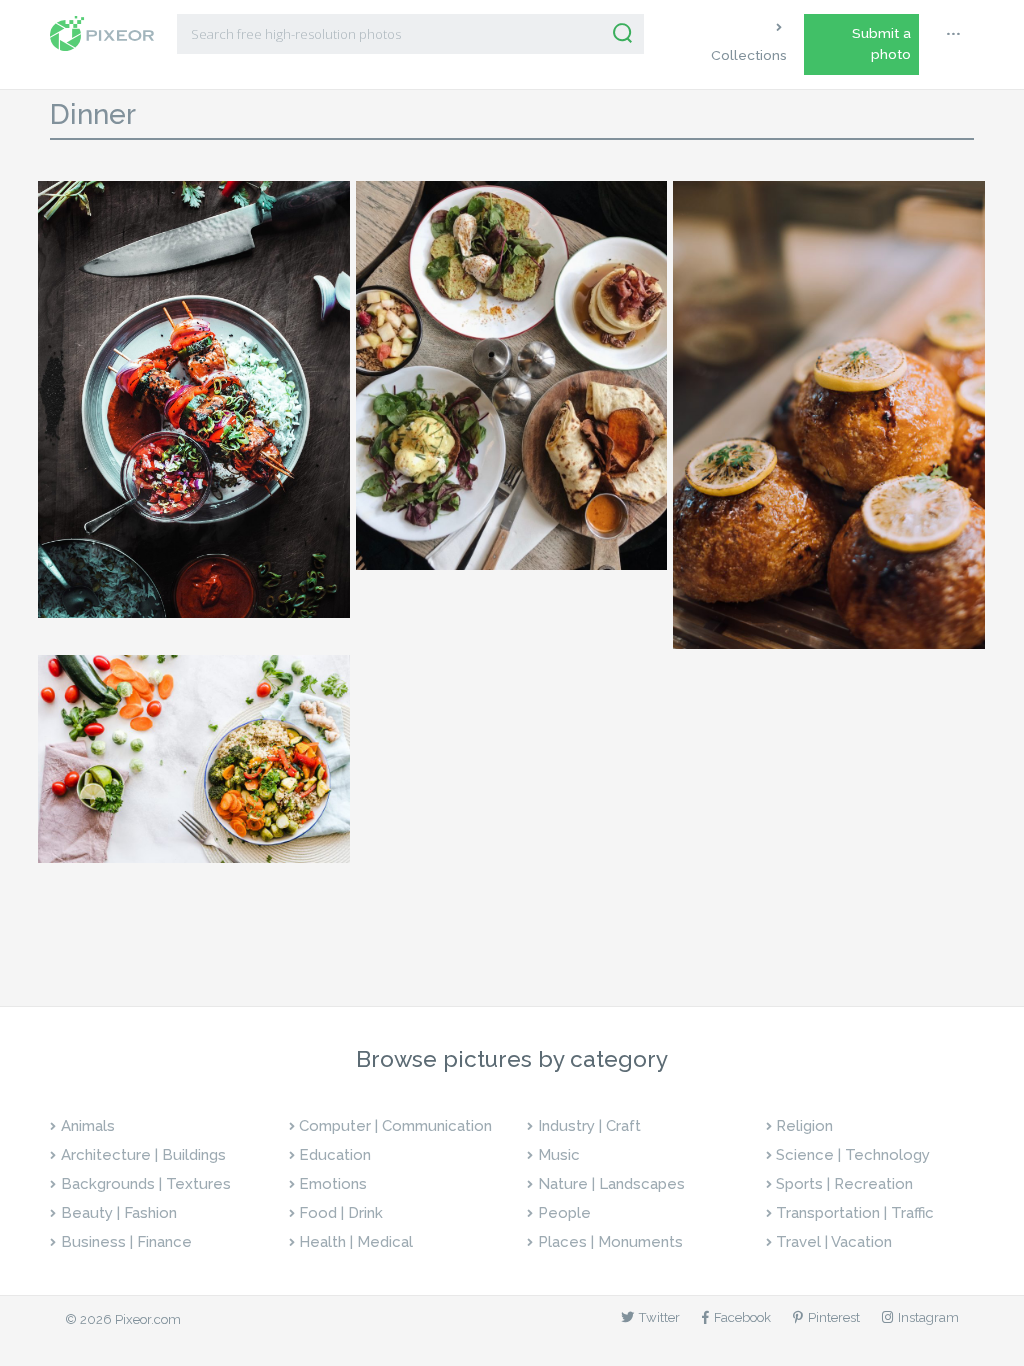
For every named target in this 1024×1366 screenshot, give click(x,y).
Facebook (742, 1317)
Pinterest (834, 1317)
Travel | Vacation (834, 1242)
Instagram (928, 1317)
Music (559, 1155)
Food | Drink (341, 1213)
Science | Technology (853, 1155)
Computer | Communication (395, 1126)
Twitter (659, 1317)
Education (335, 1155)
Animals (88, 1126)
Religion (804, 1126)
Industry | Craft (589, 1126)
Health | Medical (356, 1242)
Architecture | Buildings (143, 1155)
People (564, 1213)
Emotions (333, 1184)
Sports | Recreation (844, 1184)
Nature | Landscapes (611, 1184)
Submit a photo (881, 43)
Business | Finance (126, 1242)
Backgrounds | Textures (146, 1184)
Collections (749, 55)
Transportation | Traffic (855, 1213)
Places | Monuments (610, 1242)
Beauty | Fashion (119, 1213)
